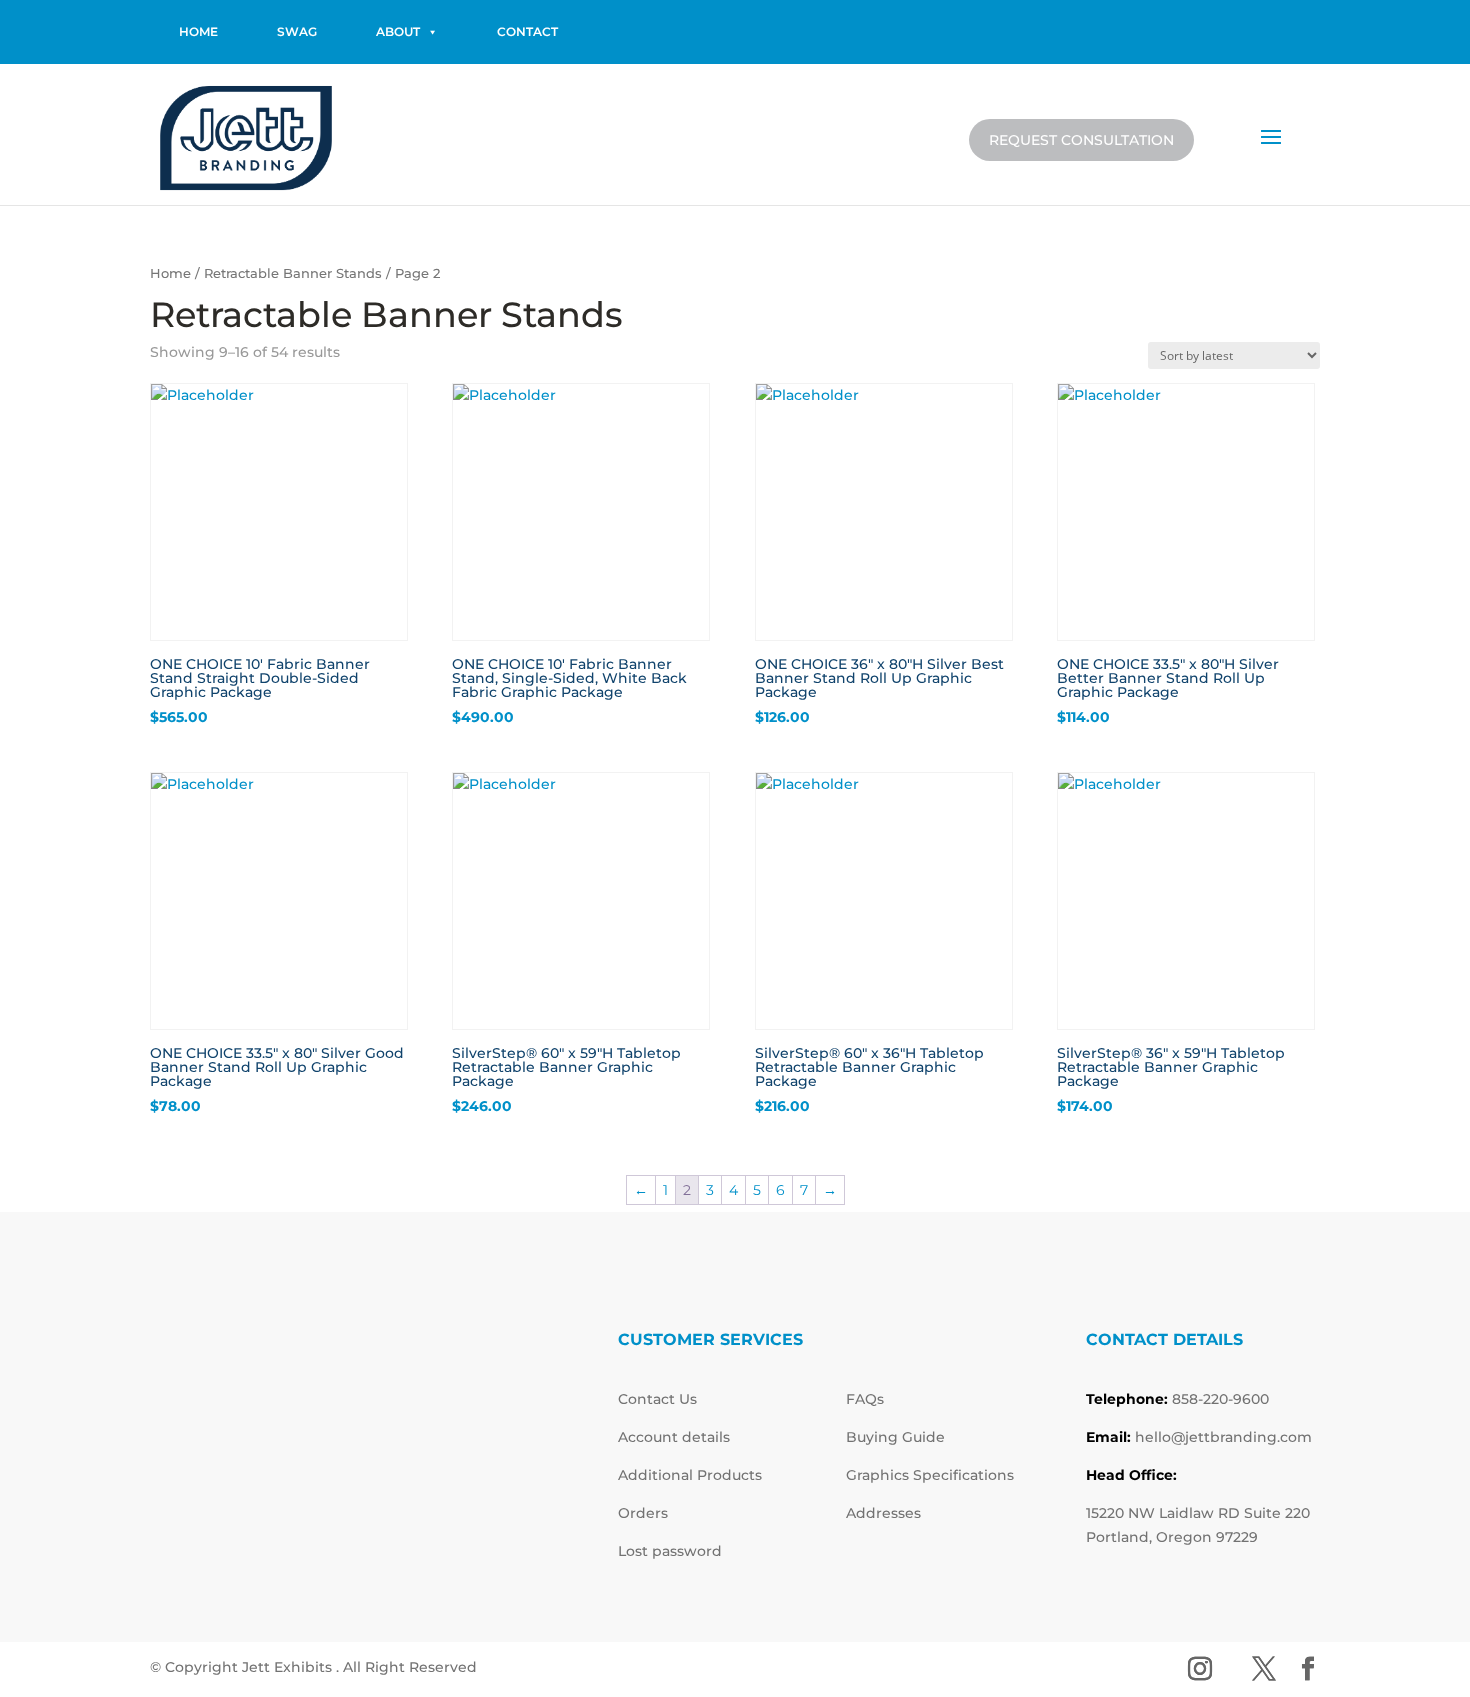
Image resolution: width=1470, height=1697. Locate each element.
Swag (297, 31)
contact (527, 31)
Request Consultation (1081, 140)
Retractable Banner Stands (293, 273)
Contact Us (657, 1399)
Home (170, 273)
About (398, 31)
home (198, 31)
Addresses (883, 1513)
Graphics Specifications (930, 1475)
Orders (643, 1513)
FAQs (865, 1399)
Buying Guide (895, 1437)
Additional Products (690, 1475)
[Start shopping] (1222, 136)
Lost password (670, 1551)
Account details (674, 1437)
